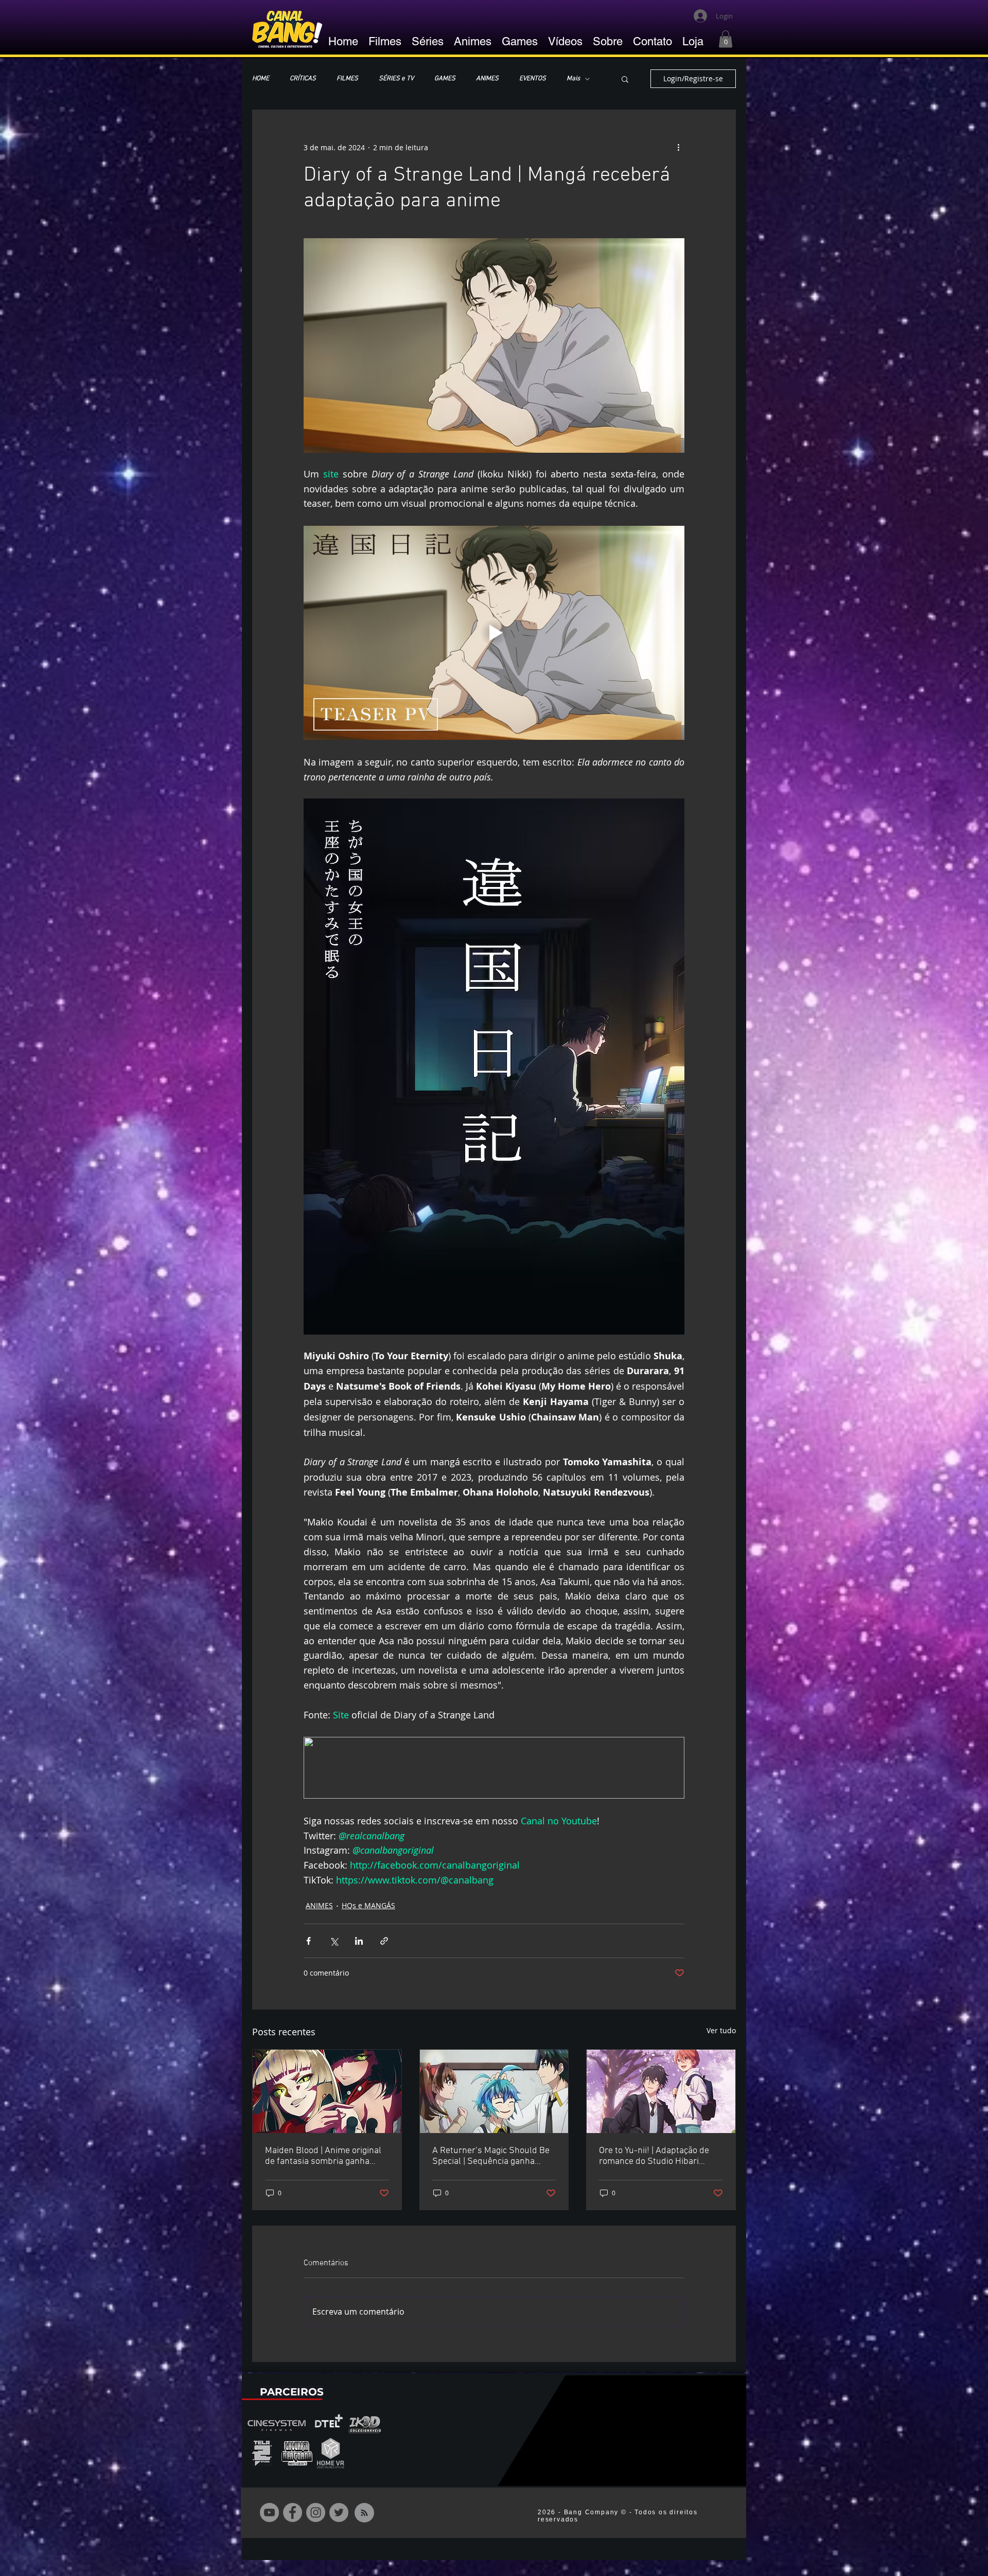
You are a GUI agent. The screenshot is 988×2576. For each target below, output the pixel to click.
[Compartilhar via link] (384, 1941)
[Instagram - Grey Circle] (316, 2512)
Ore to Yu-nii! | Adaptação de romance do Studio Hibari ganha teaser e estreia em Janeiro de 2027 (654, 2156)
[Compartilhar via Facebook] (308, 1941)
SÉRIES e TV (396, 79)
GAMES (445, 79)
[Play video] (494, 633)
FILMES (347, 79)
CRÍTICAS (303, 79)
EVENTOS (533, 79)
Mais (573, 79)
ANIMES (487, 79)
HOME (261, 79)
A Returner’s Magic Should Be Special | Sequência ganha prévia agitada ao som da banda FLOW (491, 2156)
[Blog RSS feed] (364, 2513)
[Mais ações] (678, 147)
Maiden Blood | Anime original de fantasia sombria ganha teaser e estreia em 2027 (323, 2156)
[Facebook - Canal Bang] (293, 2512)
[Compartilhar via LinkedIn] (359, 1941)
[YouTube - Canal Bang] (269, 2512)
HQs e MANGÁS (368, 1905)
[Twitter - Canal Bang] (339, 2512)
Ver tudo (721, 2030)
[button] (726, 39)
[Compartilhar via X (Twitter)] (334, 1941)
